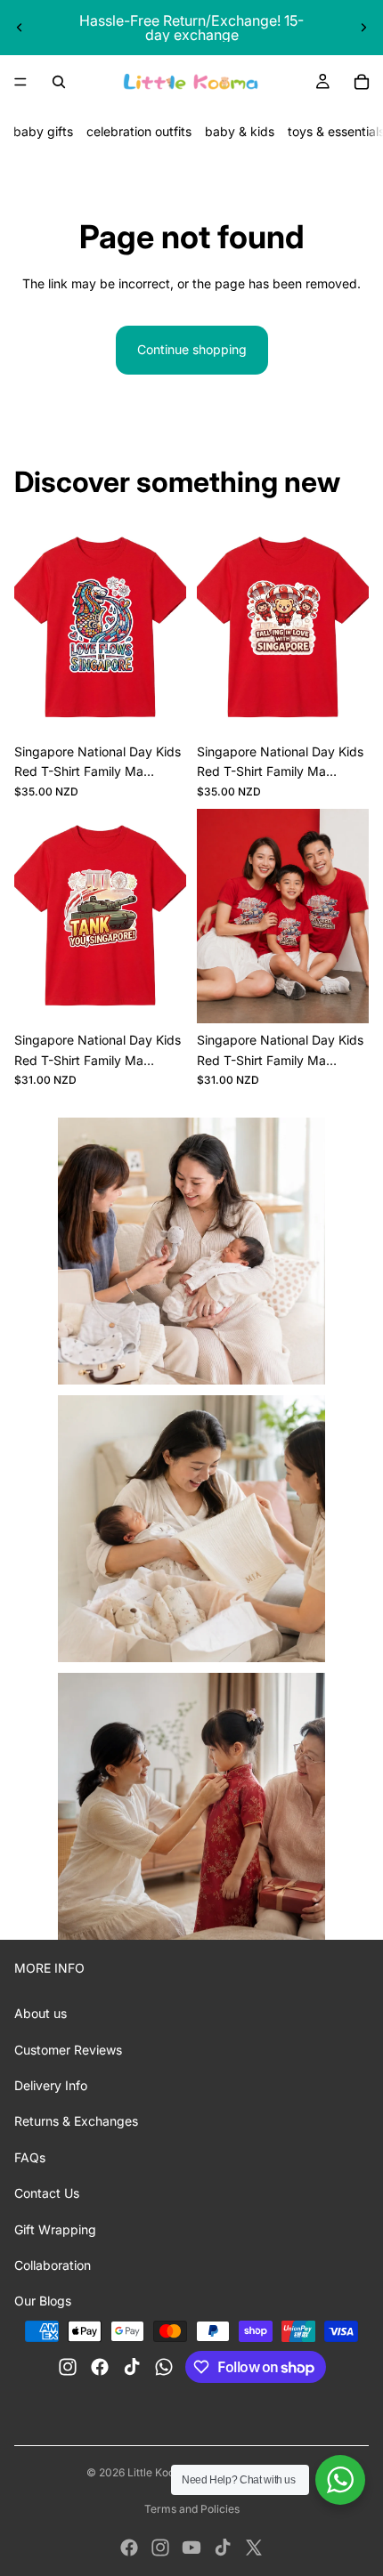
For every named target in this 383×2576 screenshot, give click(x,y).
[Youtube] (191, 2548)
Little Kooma (159, 2472)
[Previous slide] (20, 28)
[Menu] (20, 82)
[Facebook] (129, 2548)
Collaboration (53, 2265)
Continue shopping (192, 349)
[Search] (59, 82)
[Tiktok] (223, 2548)
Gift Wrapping (55, 2229)
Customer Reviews (68, 2050)
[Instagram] (160, 2548)
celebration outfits (139, 131)
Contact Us (47, 2193)
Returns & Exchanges (76, 2121)
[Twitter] (254, 2548)
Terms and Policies (192, 2509)
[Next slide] (363, 28)
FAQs (30, 2157)
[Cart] (362, 82)
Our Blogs (43, 2301)
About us (41, 2013)
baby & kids (240, 131)
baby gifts (43, 131)
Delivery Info (51, 2085)
